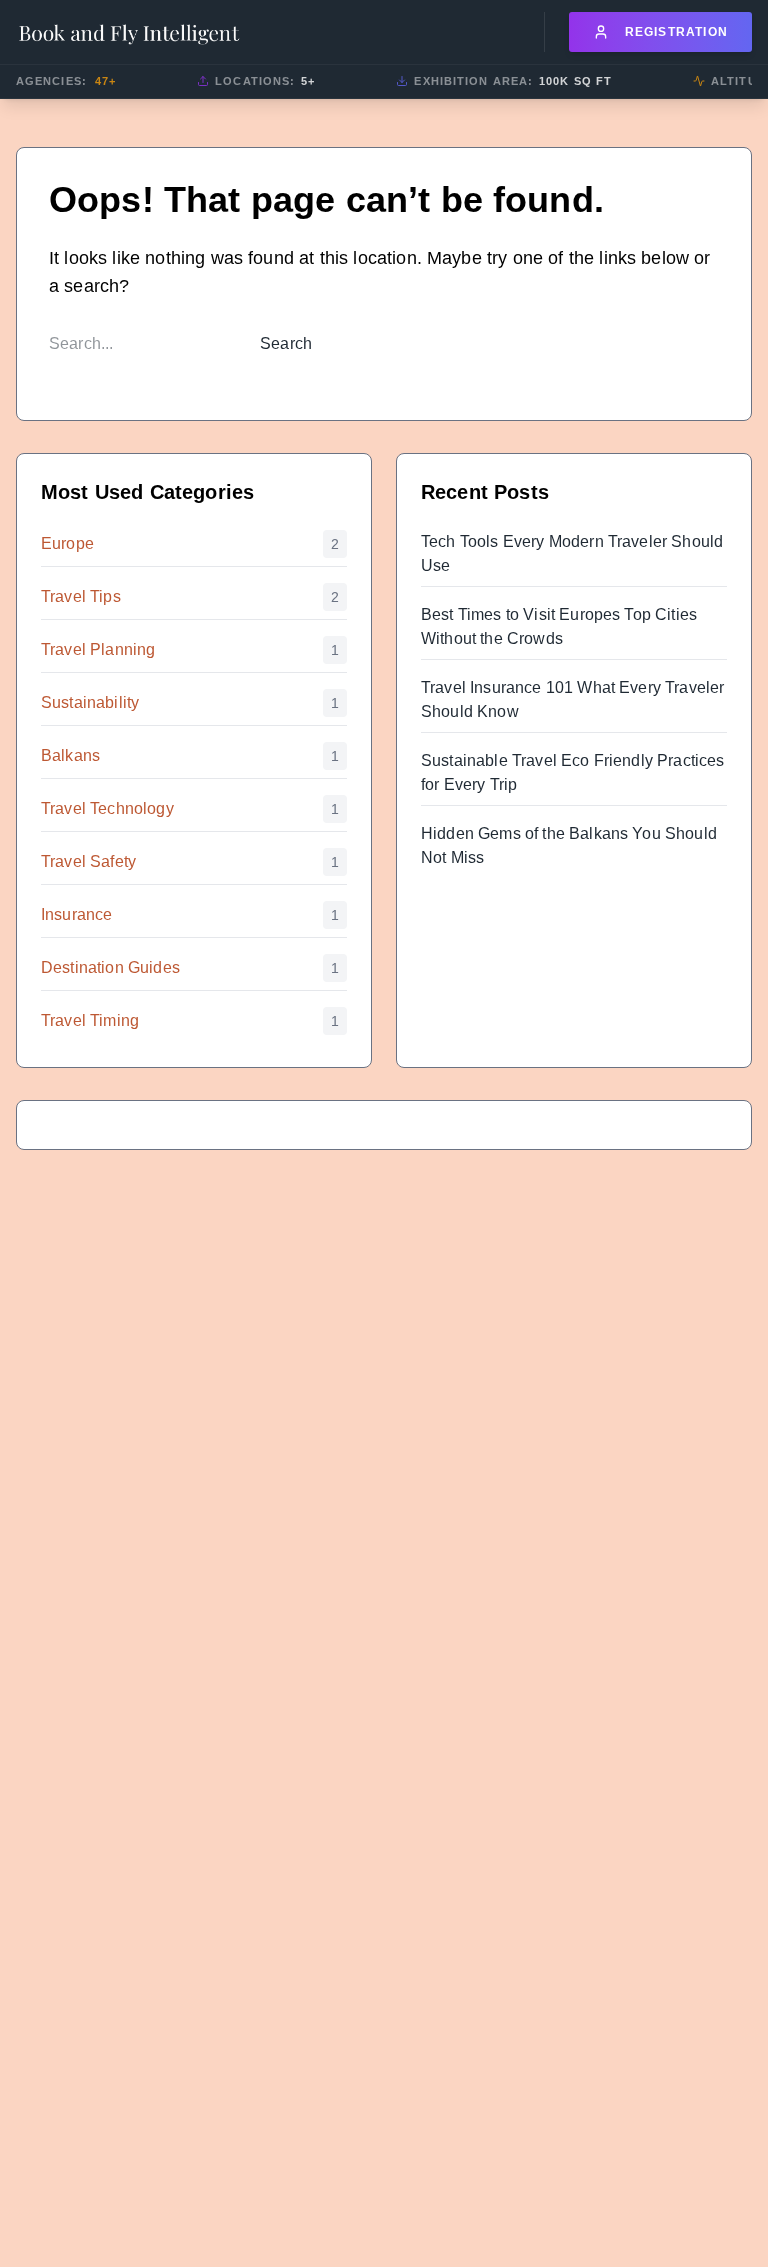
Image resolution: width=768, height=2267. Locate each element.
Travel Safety (88, 861)
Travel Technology (107, 808)
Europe (67, 543)
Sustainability (90, 702)
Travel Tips (81, 596)
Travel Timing (90, 1020)
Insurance (76, 914)
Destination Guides (110, 967)
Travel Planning (98, 649)
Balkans (70, 755)
